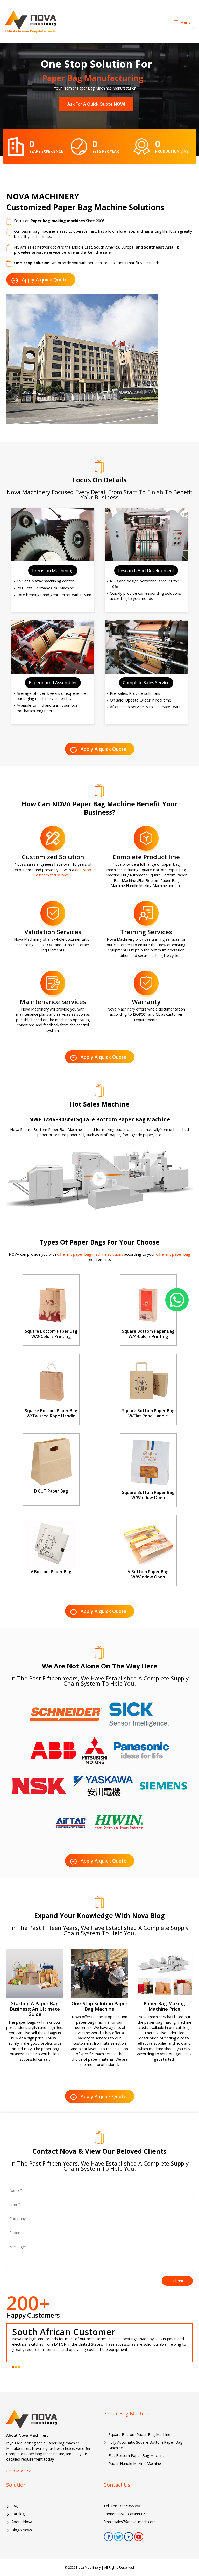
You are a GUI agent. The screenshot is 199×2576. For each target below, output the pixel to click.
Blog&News (22, 2530)
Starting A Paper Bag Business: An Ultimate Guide (35, 2009)
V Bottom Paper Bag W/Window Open (148, 1574)
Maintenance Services (53, 1002)
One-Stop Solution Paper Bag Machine (99, 2006)
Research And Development (146, 570)
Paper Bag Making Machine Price (164, 2006)
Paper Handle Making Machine (135, 2463)
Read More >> (19, 2471)
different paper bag (173, 1254)
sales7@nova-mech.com (135, 2522)
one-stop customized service (64, 872)
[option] (99, 2343)
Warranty (146, 1002)
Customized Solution (53, 857)
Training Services (146, 932)
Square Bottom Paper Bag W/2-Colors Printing (51, 1334)
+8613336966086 (125, 2506)
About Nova (22, 2522)
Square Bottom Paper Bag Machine (139, 2434)
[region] (99, 106)
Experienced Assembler (53, 682)
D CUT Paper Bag (51, 1491)
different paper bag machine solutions (90, 1254)
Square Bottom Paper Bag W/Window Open (148, 1495)
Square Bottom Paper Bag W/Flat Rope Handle (148, 1413)
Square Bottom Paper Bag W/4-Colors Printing (148, 1334)
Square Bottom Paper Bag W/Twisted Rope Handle (51, 1413)
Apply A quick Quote (45, 280)
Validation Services (53, 932)
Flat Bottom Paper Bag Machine (137, 2455)
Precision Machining (53, 570)
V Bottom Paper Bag (51, 1572)
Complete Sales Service (146, 682)
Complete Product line (146, 857)
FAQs (16, 2506)
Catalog (18, 2514)
